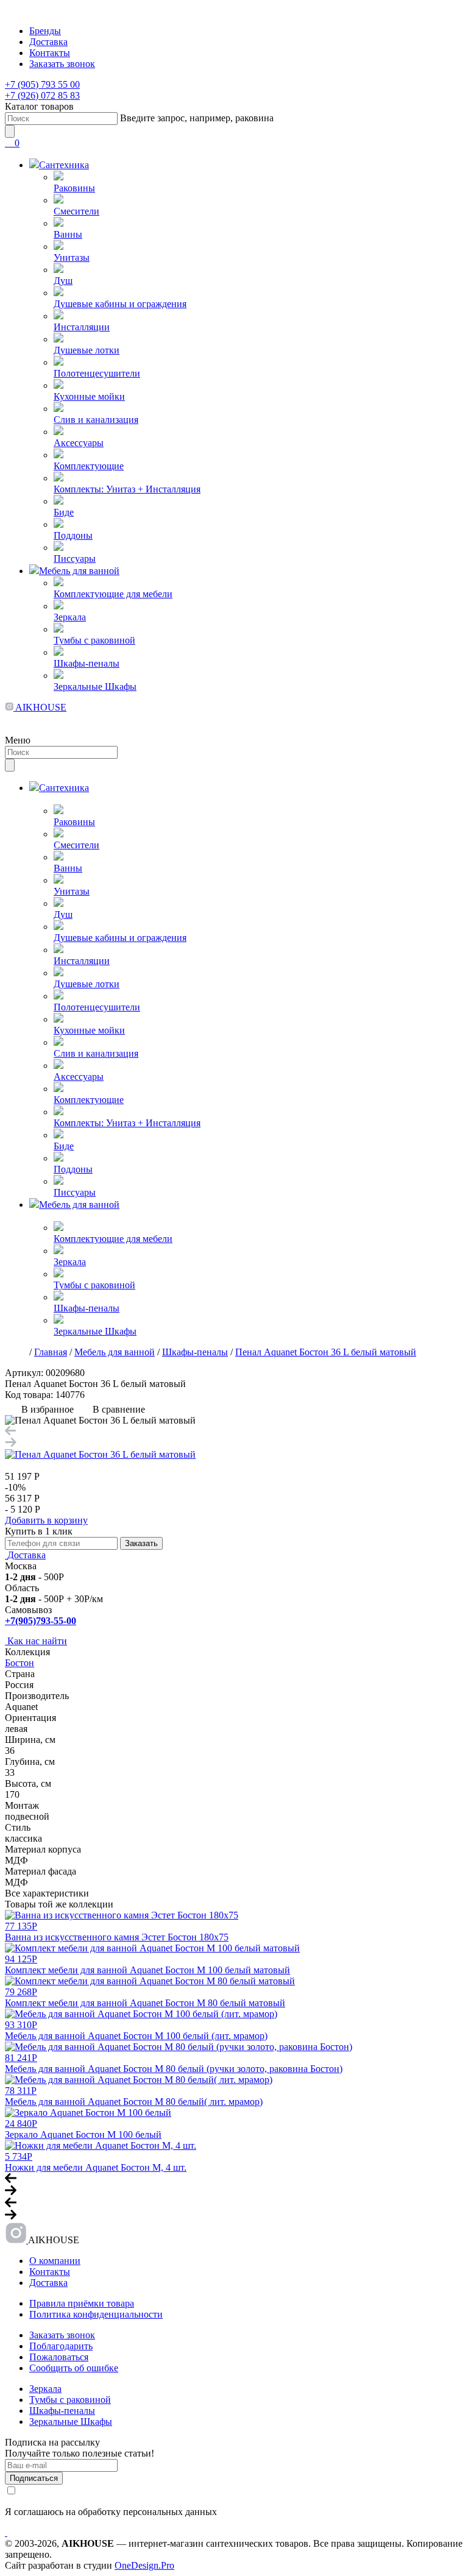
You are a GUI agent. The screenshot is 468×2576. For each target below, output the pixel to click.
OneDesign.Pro (144, 2565)
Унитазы (72, 257)
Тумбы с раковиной (94, 640)
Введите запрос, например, (197, 118)
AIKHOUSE (40, 707)
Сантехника (64, 165)
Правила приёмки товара (82, 2303)
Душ (63, 281)
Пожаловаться (59, 2357)
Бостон (19, 1663)
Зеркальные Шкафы (95, 687)
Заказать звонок (62, 64)
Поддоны (73, 535)
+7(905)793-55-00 (41, 1621)
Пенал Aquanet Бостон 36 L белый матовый (326, 1352)
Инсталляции (82, 327)
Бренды (45, 31)
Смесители (76, 211)
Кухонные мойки (89, 396)
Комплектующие (89, 466)
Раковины (74, 188)
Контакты (50, 53)
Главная (51, 1352)
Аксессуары (79, 443)
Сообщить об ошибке (74, 2368)
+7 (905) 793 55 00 (42, 84)
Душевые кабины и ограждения (120, 304)
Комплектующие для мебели (113, 594)
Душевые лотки (87, 350)
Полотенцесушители (97, 373)
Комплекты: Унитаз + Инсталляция (127, 489)
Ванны (68, 234)
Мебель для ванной (79, 571)
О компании (55, 2261)
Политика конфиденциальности (96, 2314)
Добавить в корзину (46, 1520)
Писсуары (75, 559)
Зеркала (70, 617)
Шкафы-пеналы (87, 663)
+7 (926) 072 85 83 (42, 95)
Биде (64, 512)
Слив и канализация (96, 420)
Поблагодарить (61, 2346)
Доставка (48, 42)
